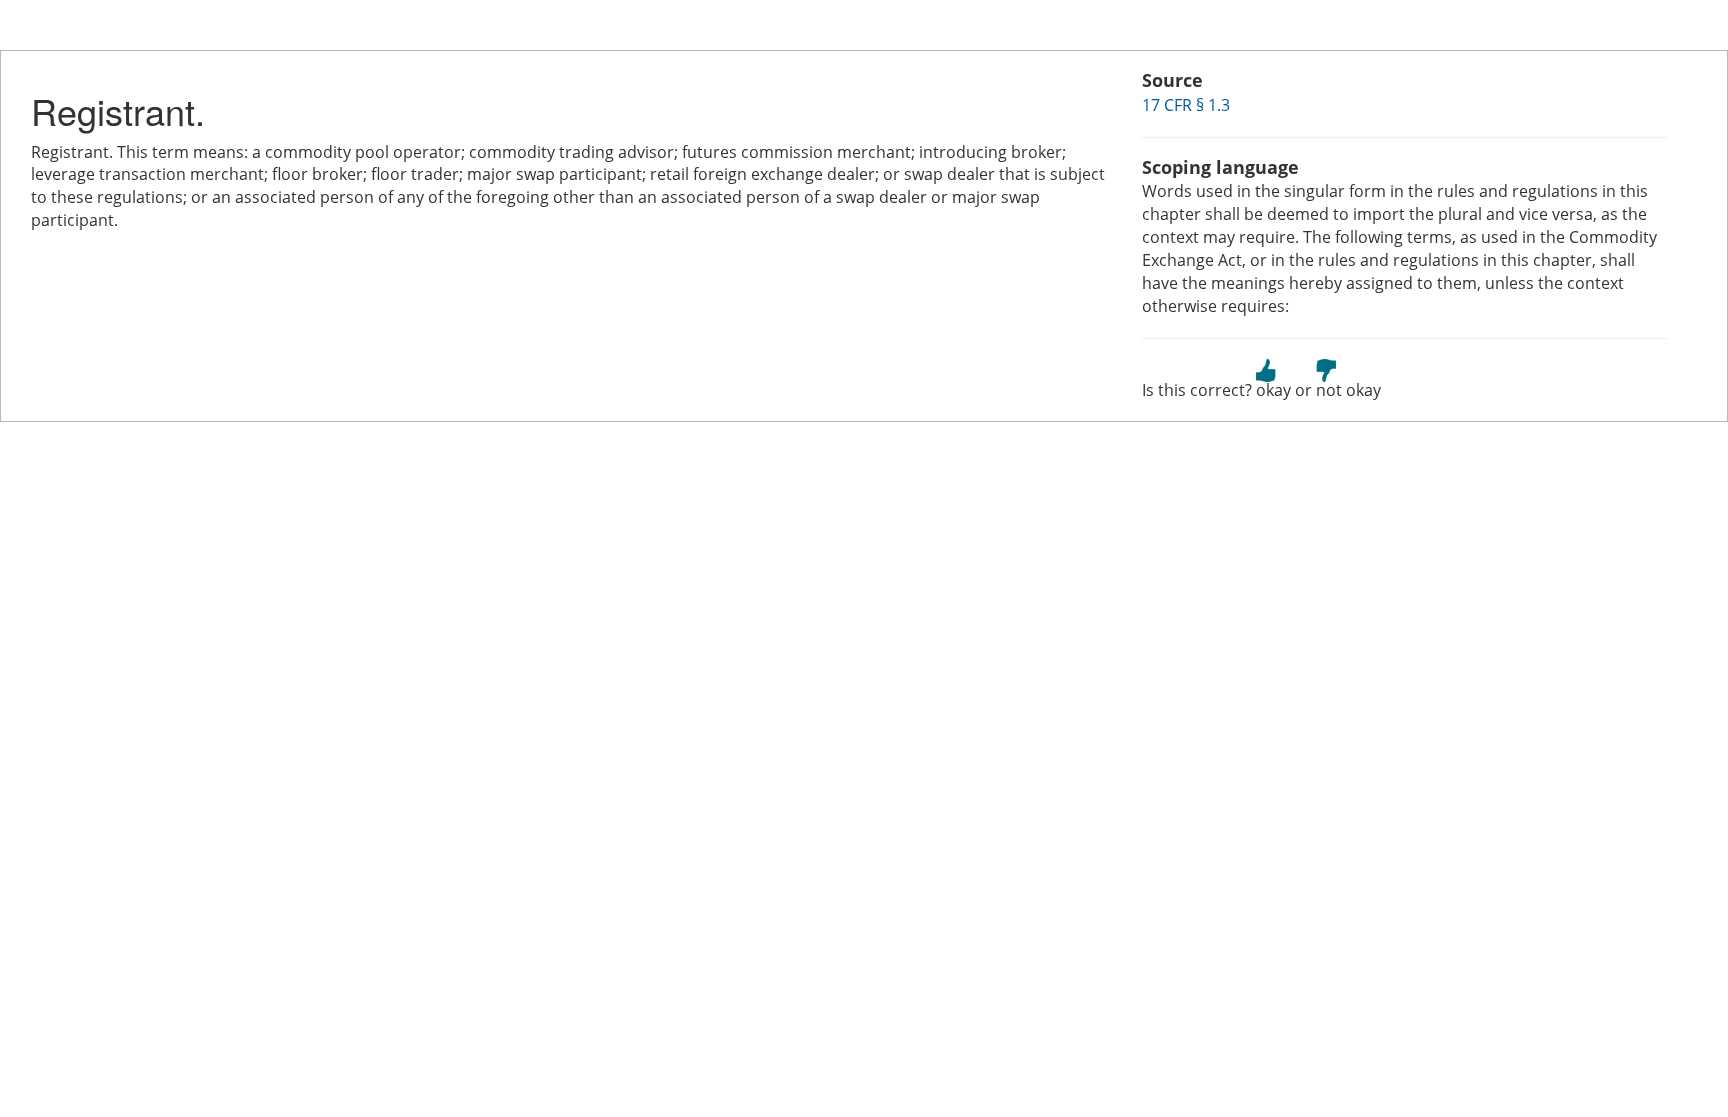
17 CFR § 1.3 (1186, 105)
